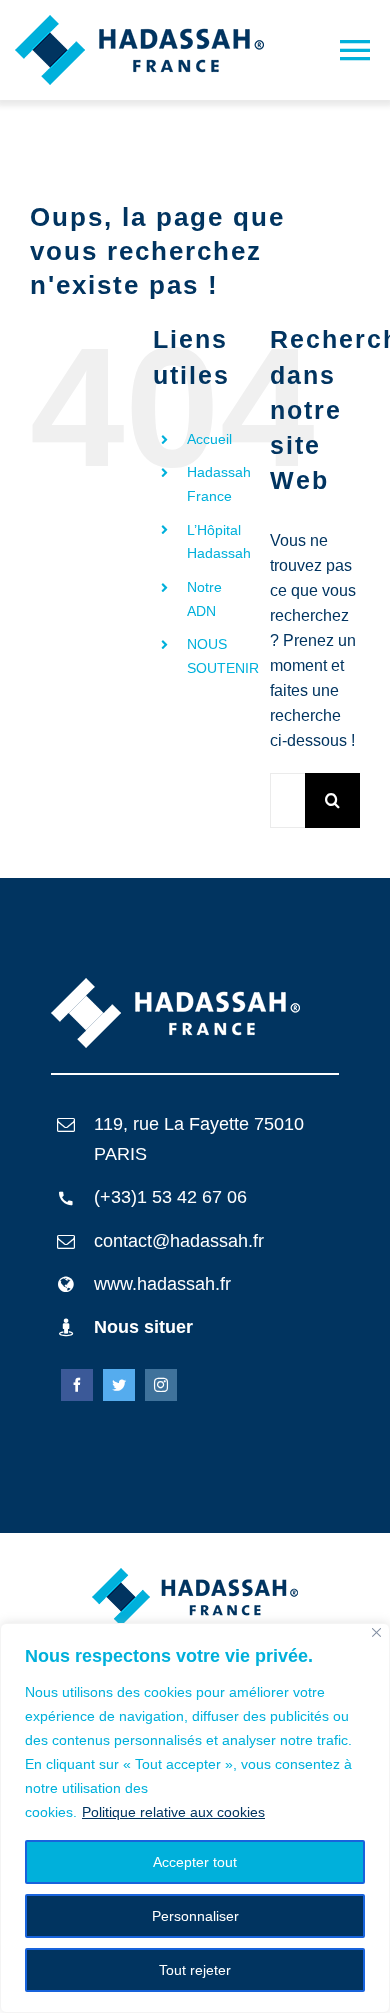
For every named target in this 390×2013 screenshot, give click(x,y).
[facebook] (77, 1385)
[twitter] (119, 1385)
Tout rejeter (195, 1970)
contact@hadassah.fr (179, 1241)
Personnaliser (195, 1916)
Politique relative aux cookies (173, 1812)
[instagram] (161, 1385)
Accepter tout (195, 1862)
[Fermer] (376, 1632)
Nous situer (143, 1327)
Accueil (209, 439)
